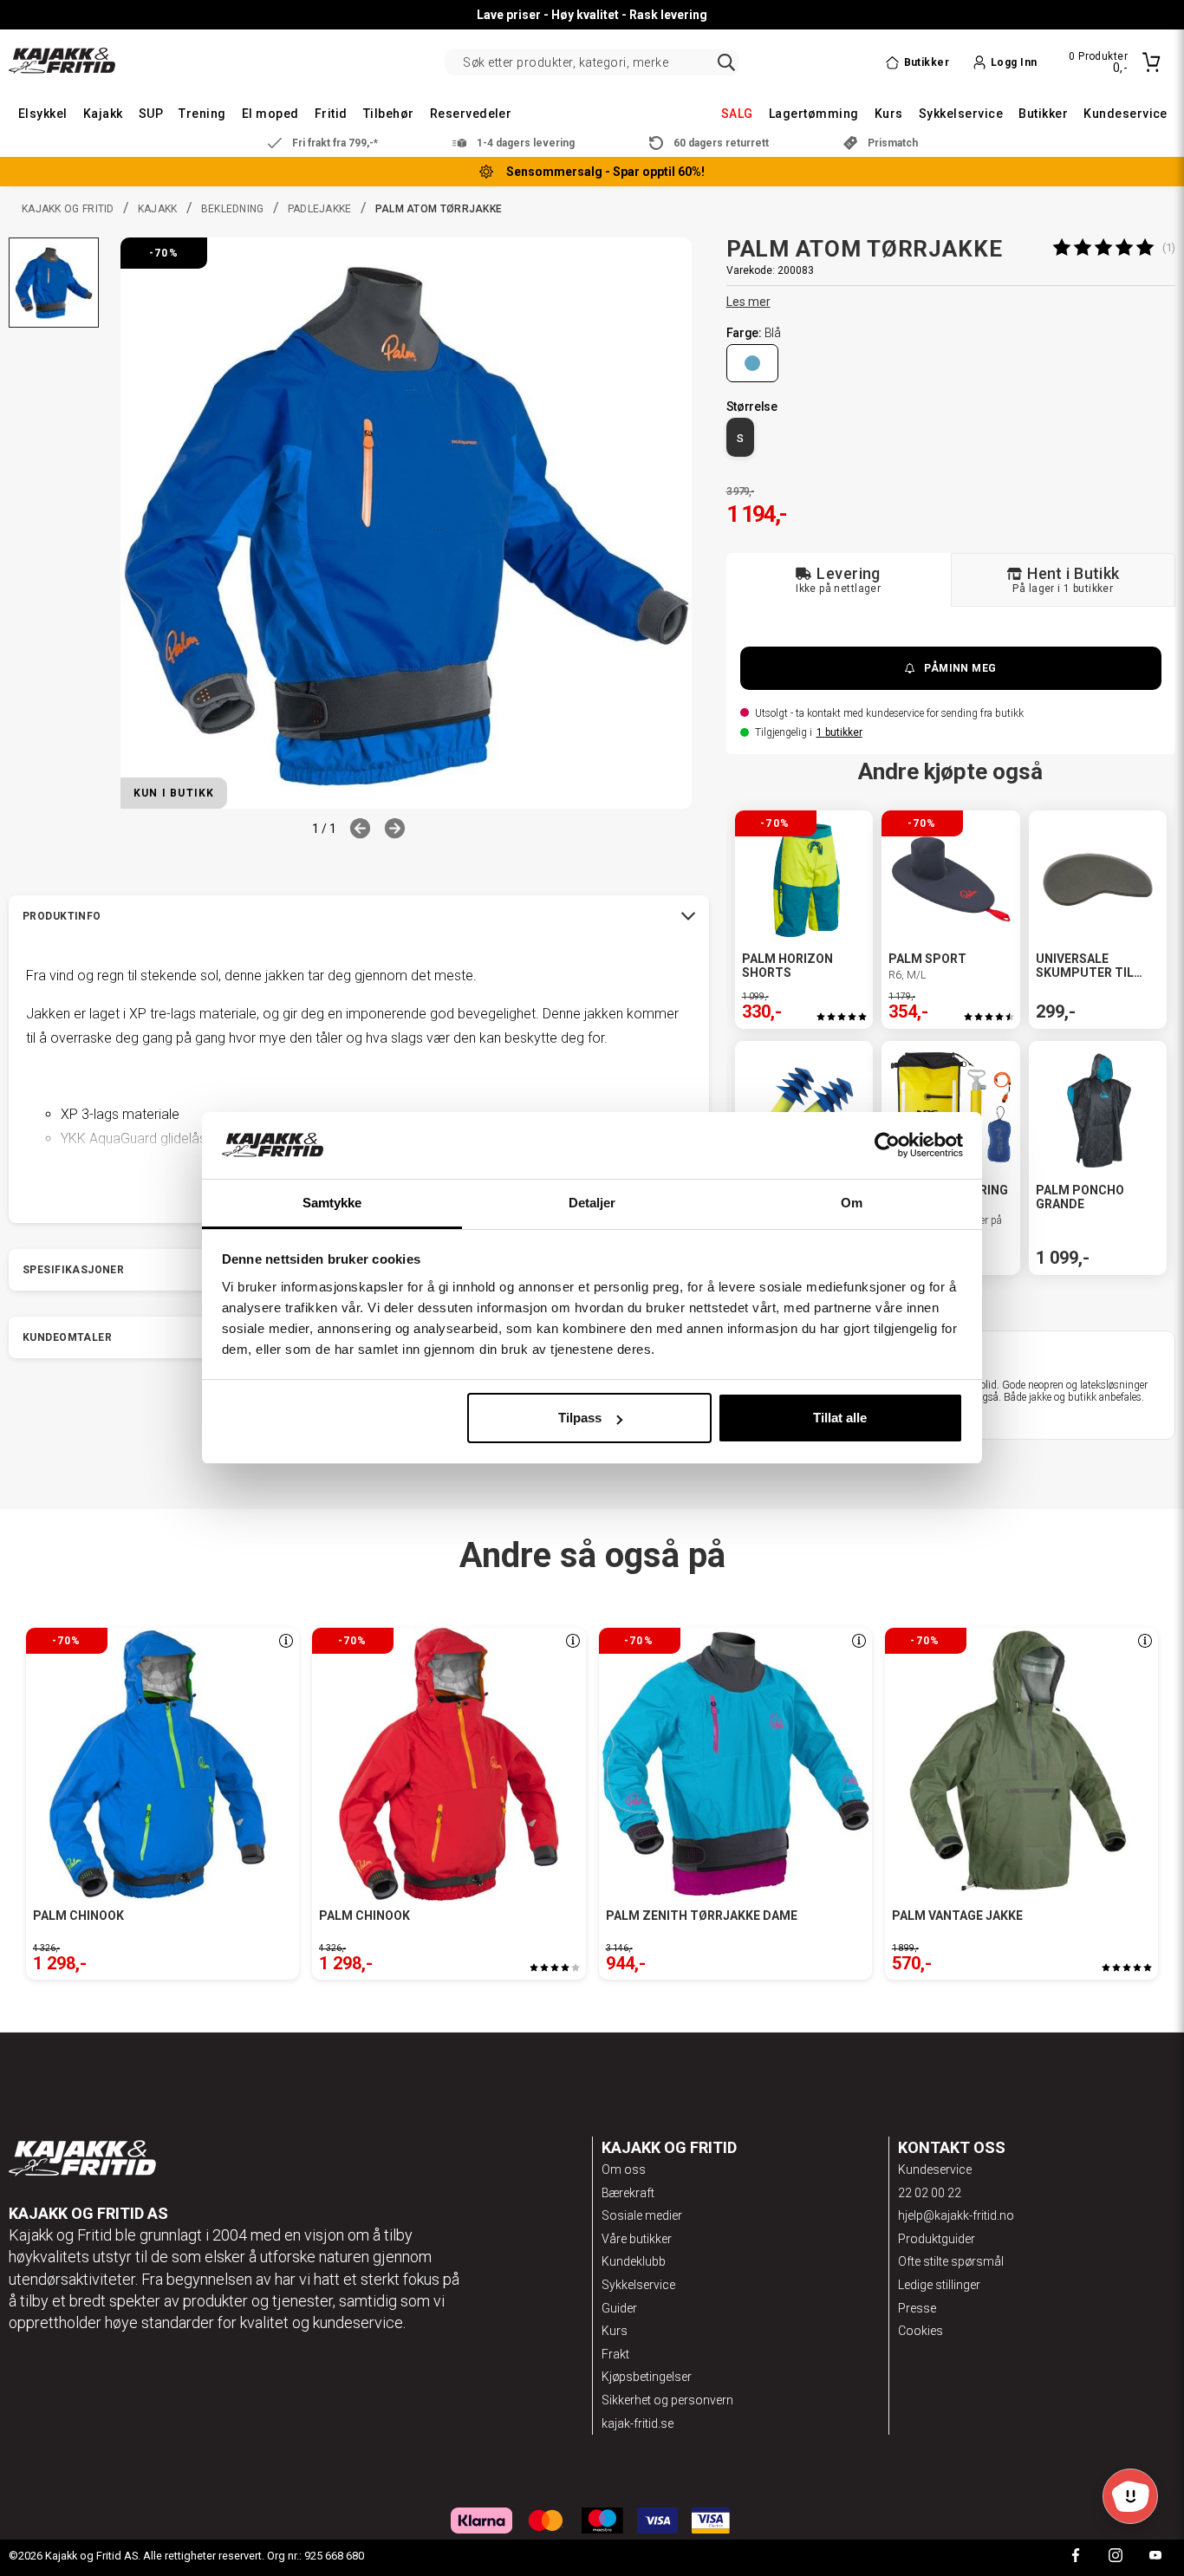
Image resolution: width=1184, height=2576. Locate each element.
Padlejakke (320, 209)
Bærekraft (628, 2193)
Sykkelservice (638, 2285)
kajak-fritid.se (638, 2423)
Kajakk (158, 209)
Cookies (921, 2331)
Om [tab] (852, 1203)
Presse (917, 2308)
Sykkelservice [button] (961, 114)
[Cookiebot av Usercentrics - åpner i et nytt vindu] (887, 1146)
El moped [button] (270, 114)
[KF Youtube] (1155, 2557)
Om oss (624, 2169)
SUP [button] (151, 114)
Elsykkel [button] (43, 114)
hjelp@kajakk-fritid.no (956, 2215)
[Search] (726, 62)
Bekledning (233, 209)
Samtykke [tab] (332, 1203)
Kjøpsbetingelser (647, 2377)
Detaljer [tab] (592, 1203)
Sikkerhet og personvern (667, 2400)
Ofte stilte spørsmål (951, 2261)
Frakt (615, 2354)
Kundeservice (935, 2169)
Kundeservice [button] (1125, 114)
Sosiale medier (642, 2215)
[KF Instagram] (1116, 2557)
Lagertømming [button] (814, 114)
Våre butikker (637, 2239)
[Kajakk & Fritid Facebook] (1076, 2557)
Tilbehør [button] (389, 114)
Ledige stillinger (939, 2285)
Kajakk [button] (103, 114)
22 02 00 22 (930, 2193)
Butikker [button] (1043, 114)
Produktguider (937, 2239)
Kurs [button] (889, 114)
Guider (619, 2308)
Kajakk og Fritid (68, 209)
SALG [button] (737, 114)
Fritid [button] (331, 114)
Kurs (615, 2331)
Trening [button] (202, 114)
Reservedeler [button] (471, 114)
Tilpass (580, 1418)
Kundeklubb (634, 2261)
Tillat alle (840, 1418)
